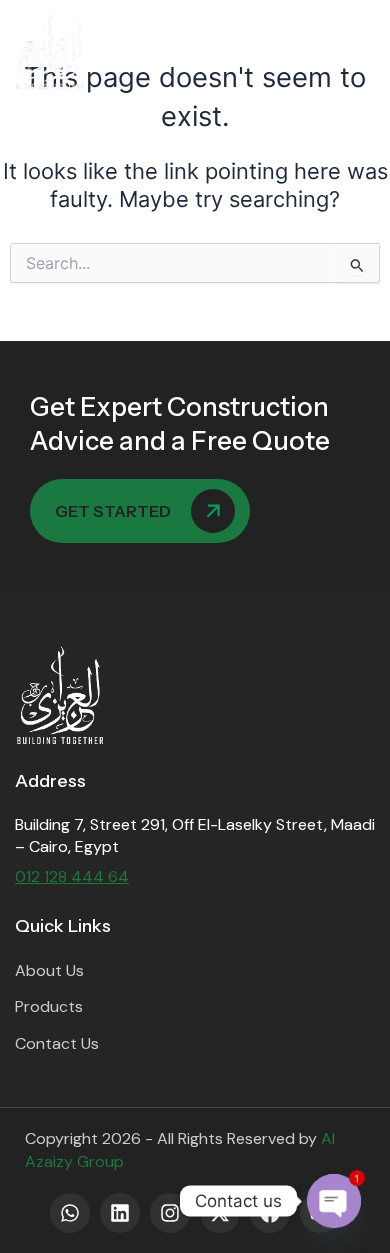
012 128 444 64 (72, 876)
